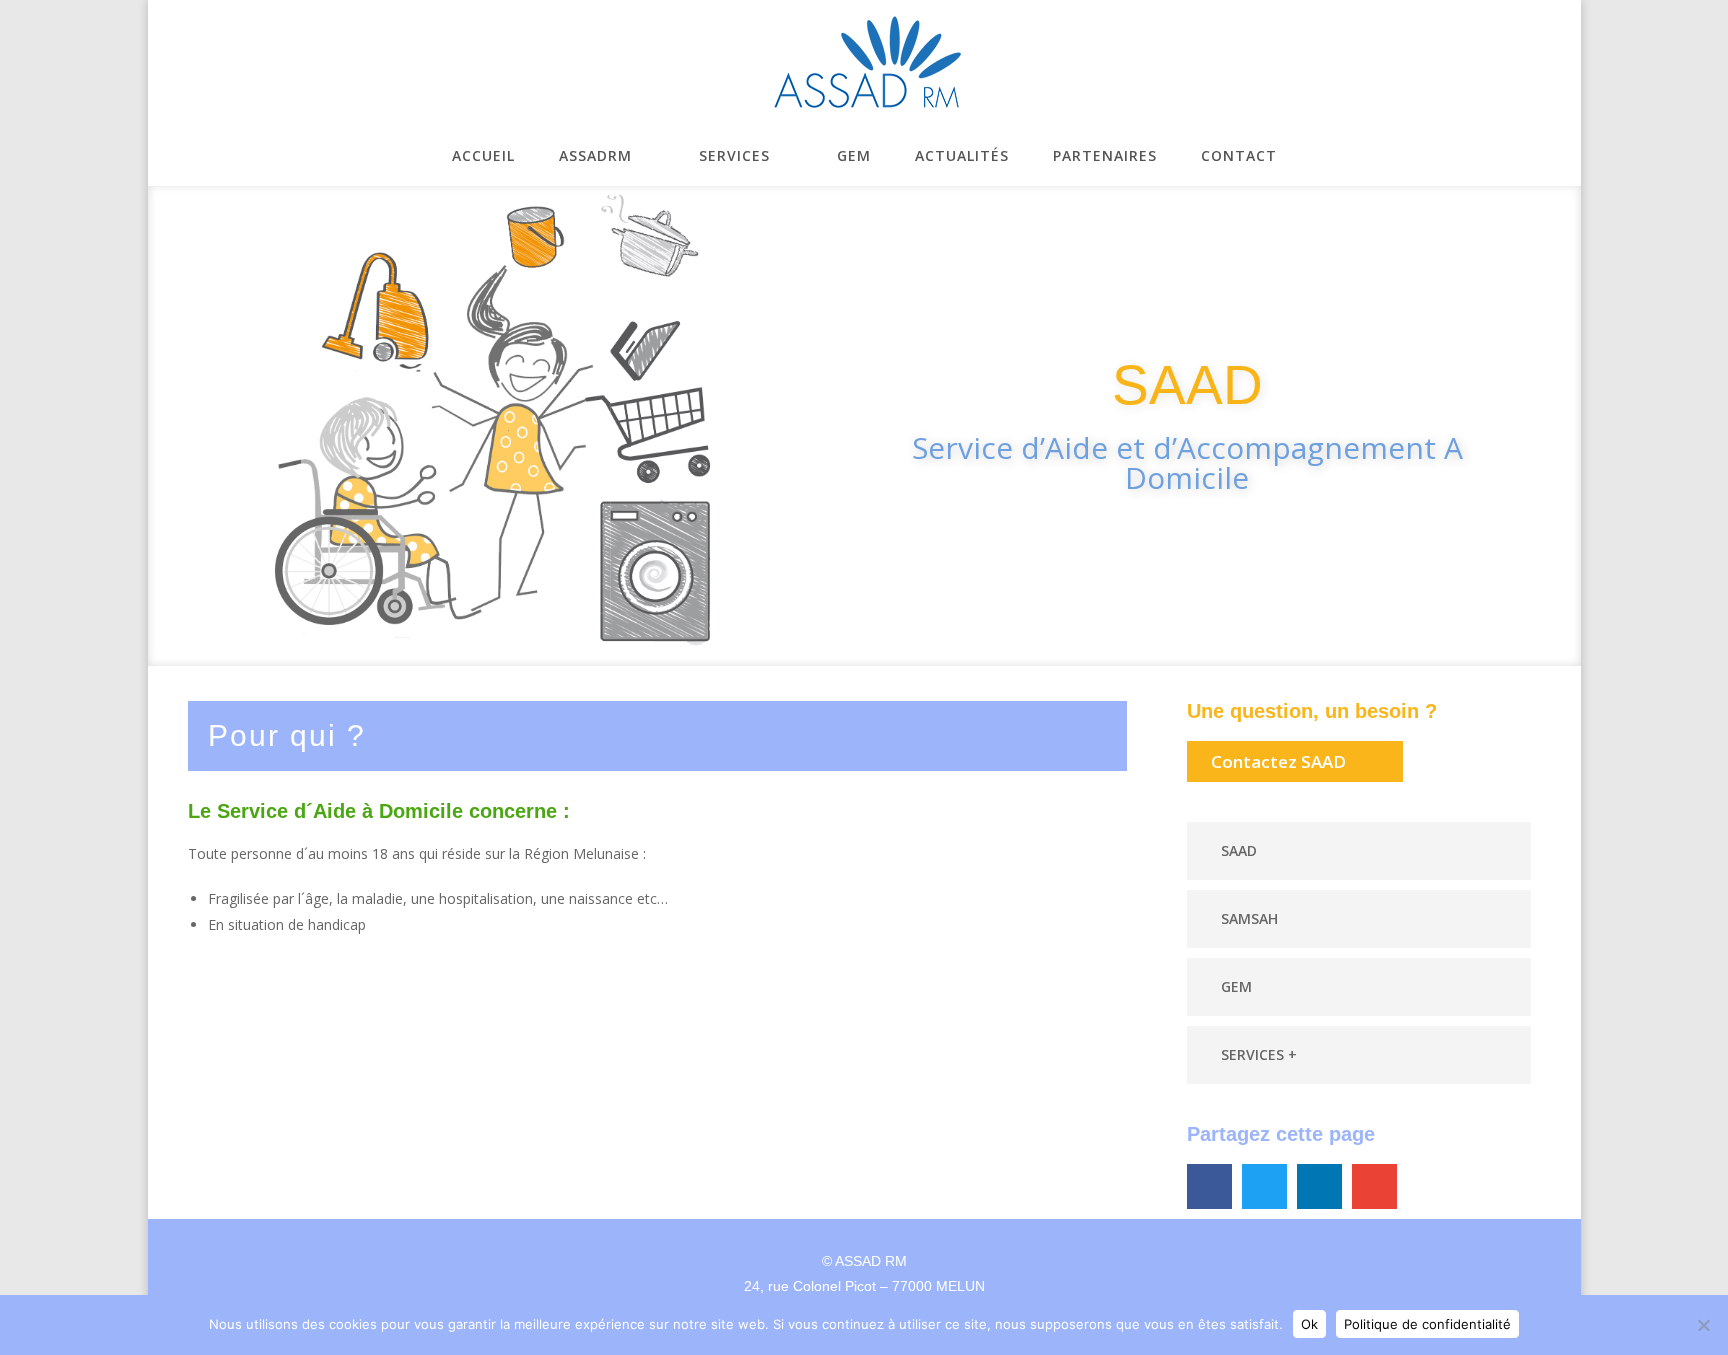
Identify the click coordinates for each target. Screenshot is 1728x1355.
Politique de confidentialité (1427, 1324)
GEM (1236, 986)
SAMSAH (1249, 918)
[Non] (1703, 1325)
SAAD (1239, 850)
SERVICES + (1259, 1054)
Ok (1309, 1324)
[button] (1359, 851)
